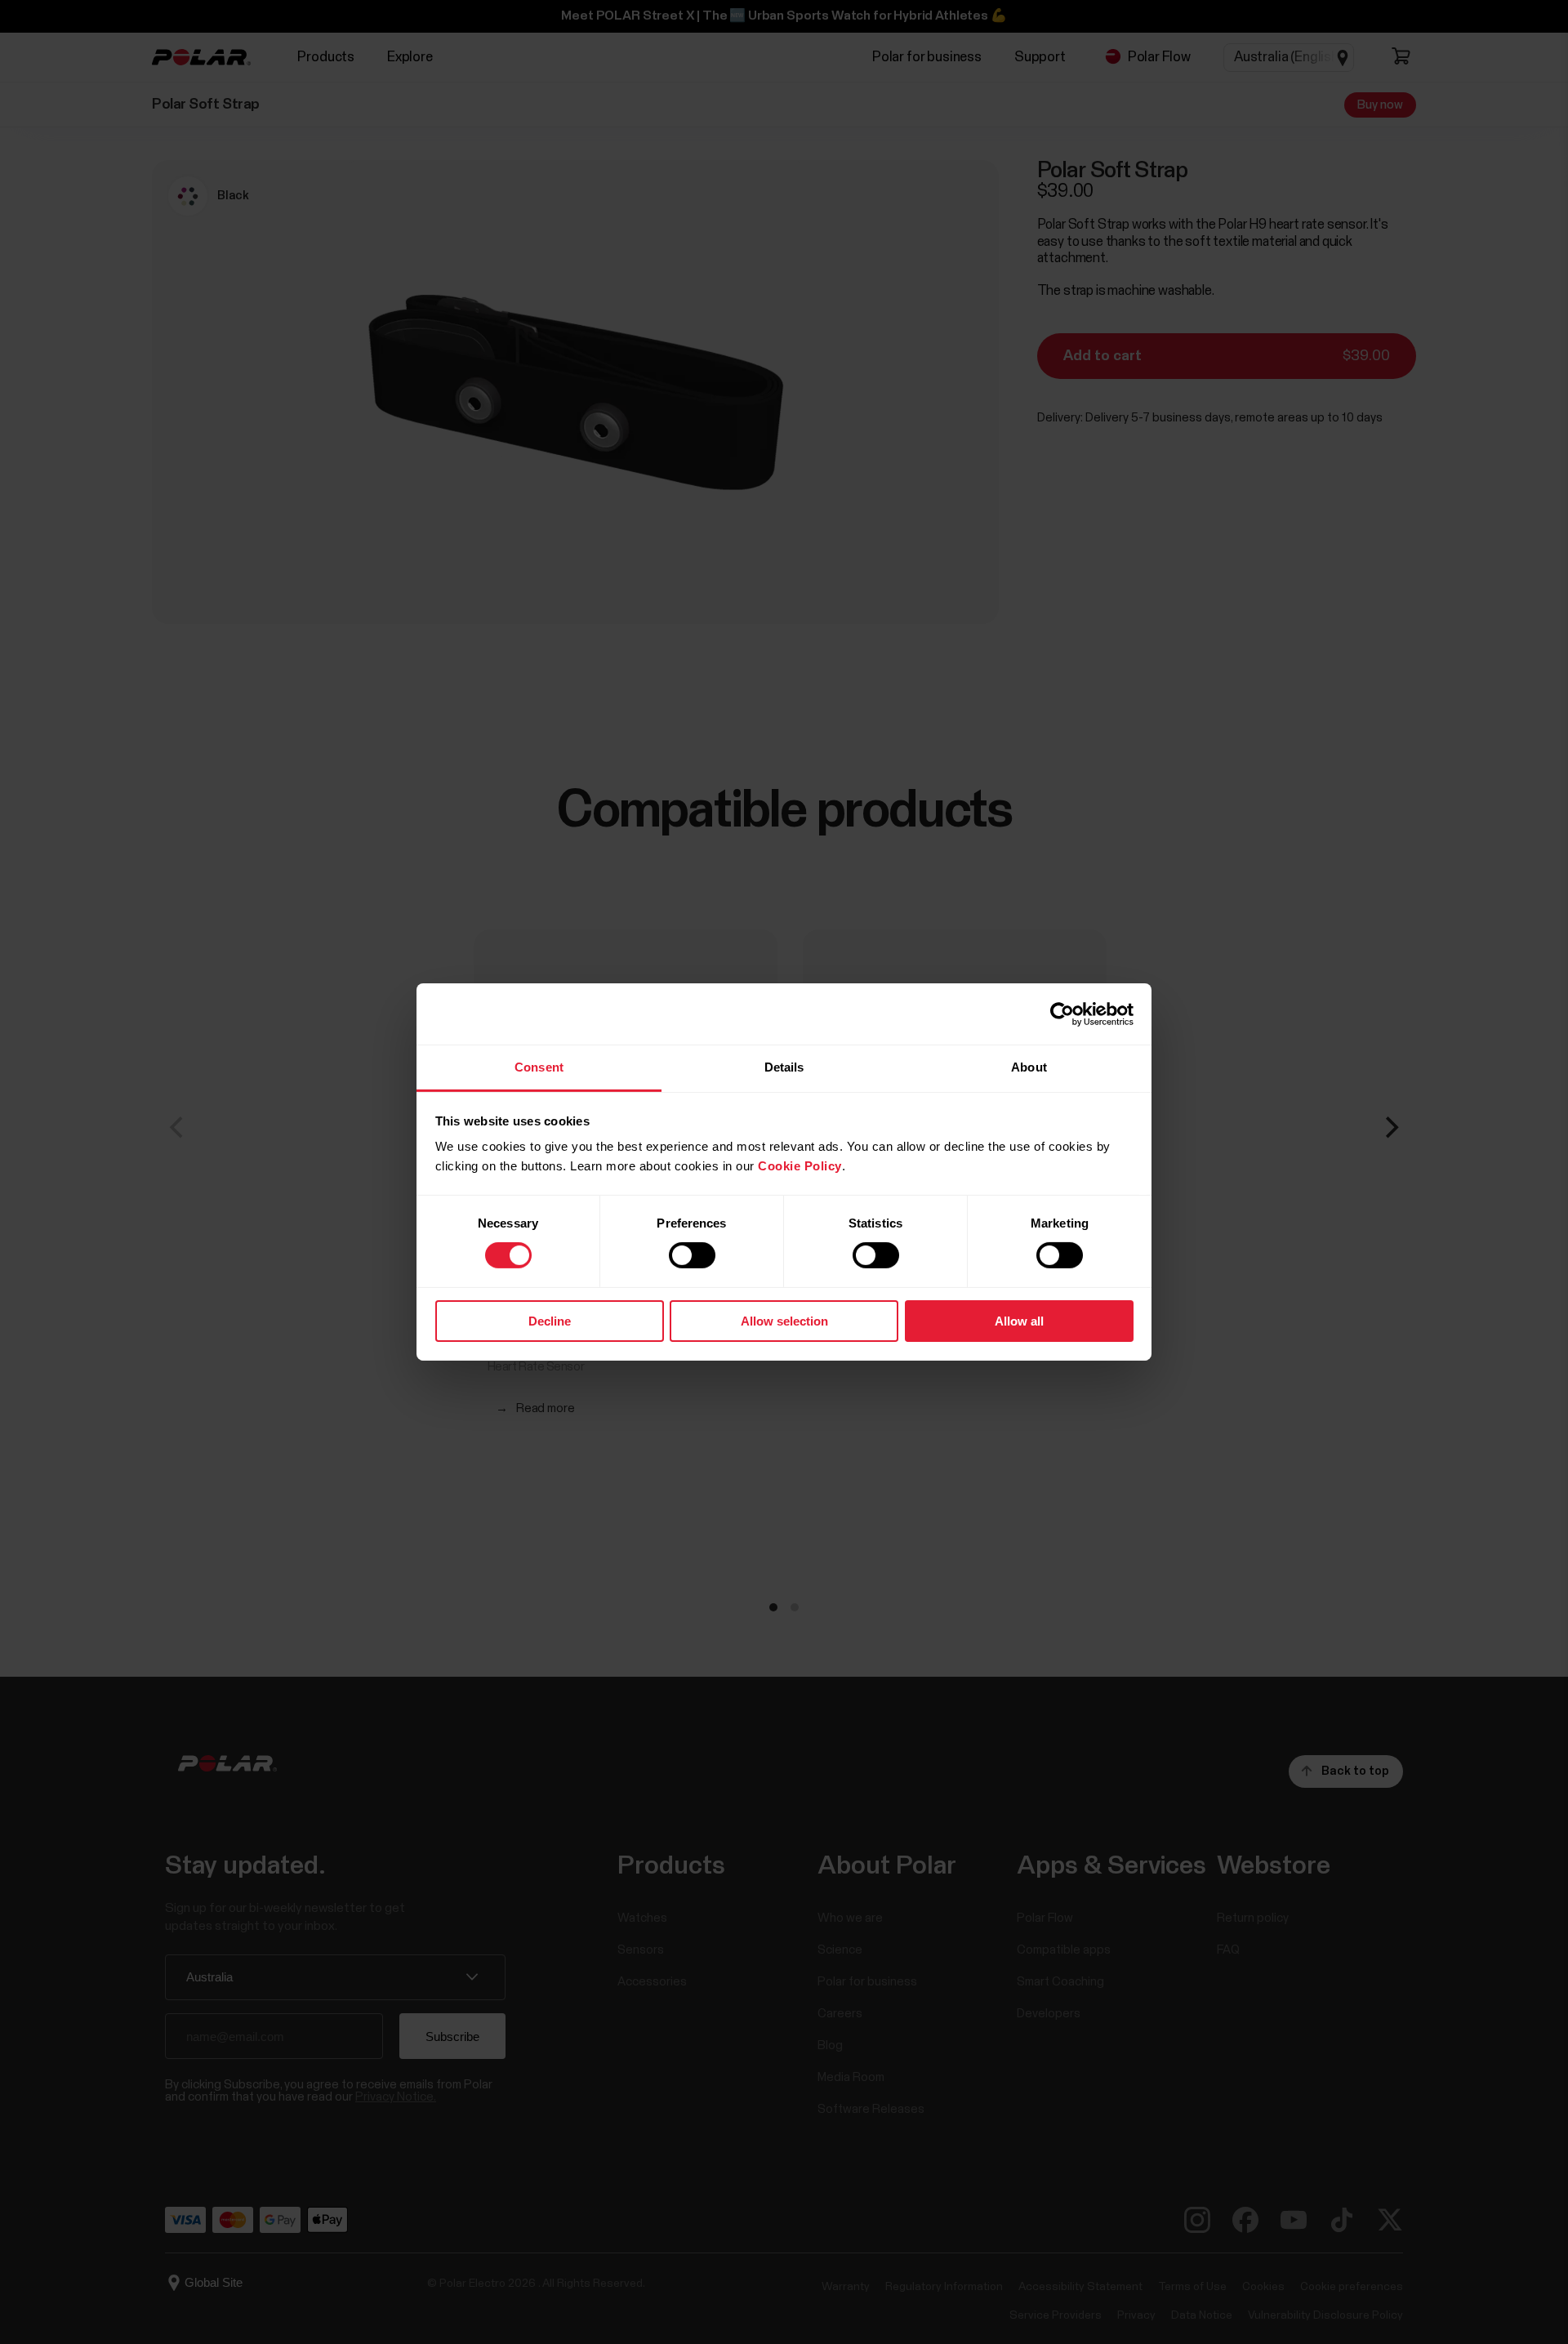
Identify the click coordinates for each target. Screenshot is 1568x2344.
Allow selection (784, 1321)
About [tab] (1029, 1067)
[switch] (692, 1255)
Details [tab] (784, 1067)
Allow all (1019, 1321)
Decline (550, 1321)
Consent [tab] (539, 1067)
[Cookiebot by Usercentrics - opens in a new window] (1062, 1014)
